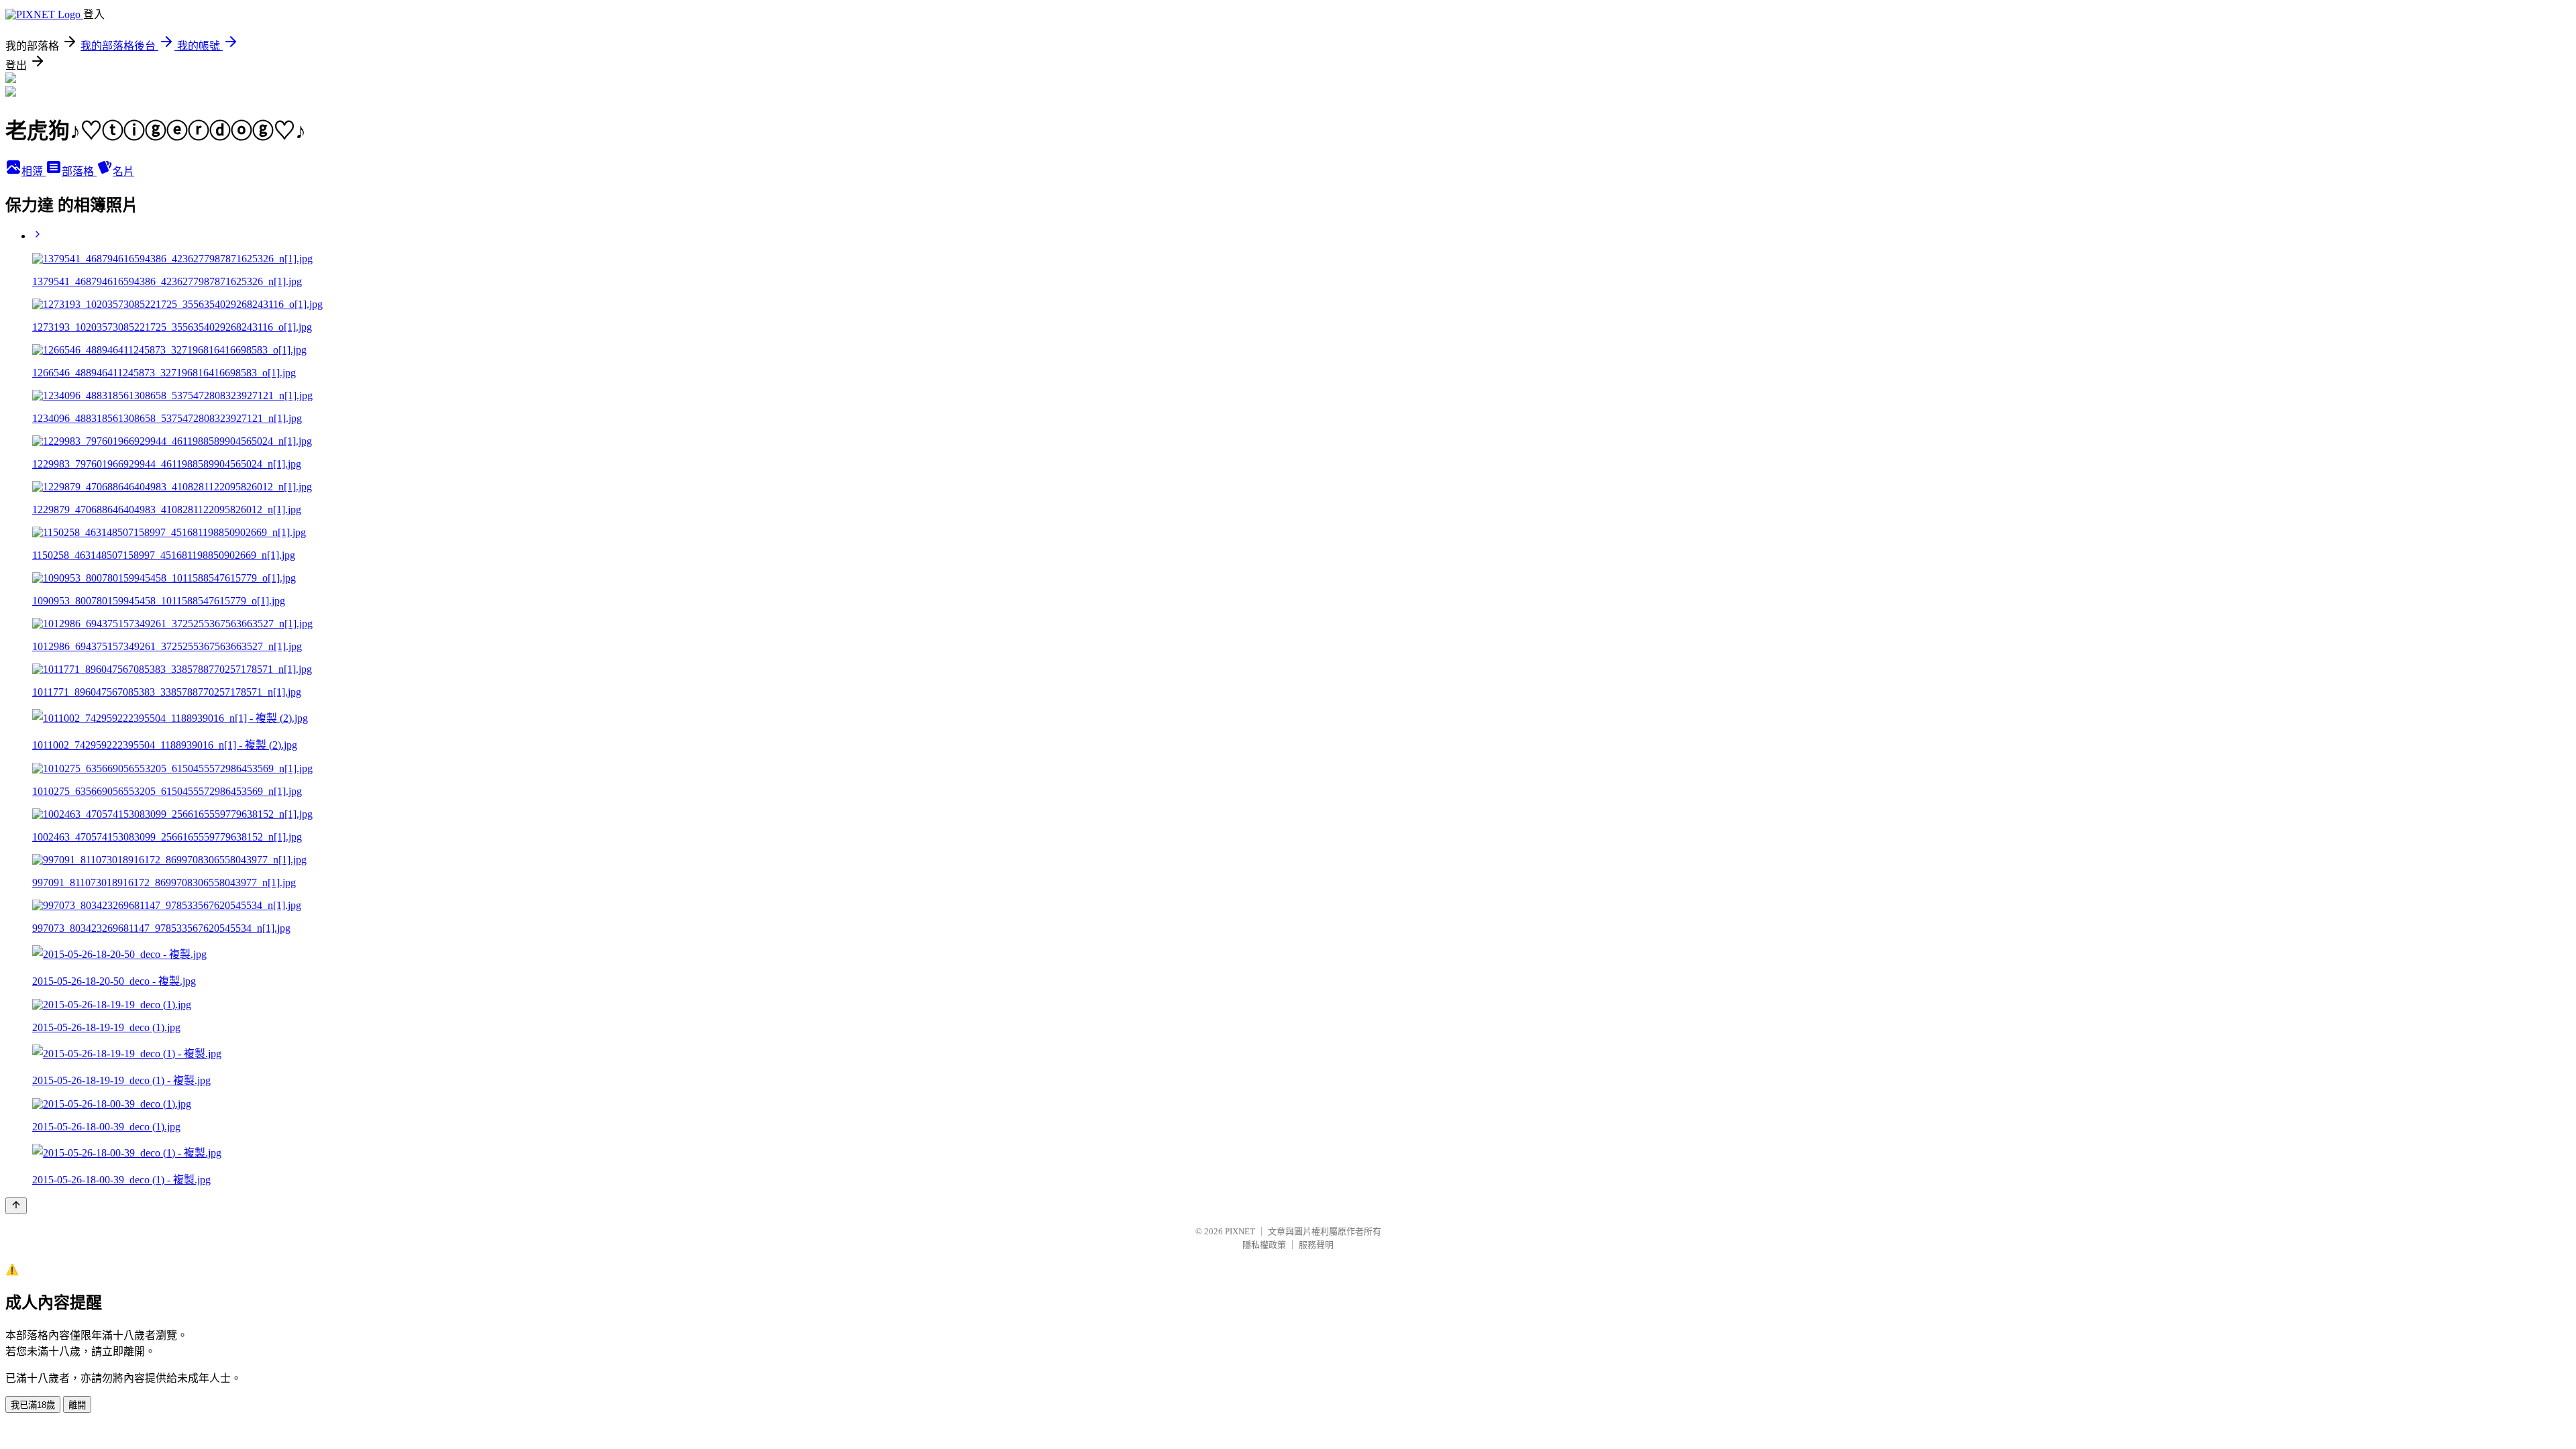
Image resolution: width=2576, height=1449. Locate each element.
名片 (123, 171)
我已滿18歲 (33, 1405)
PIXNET (1240, 1231)
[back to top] (16, 1206)
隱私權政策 (1264, 1245)
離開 (77, 1405)
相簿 (34, 171)
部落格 (79, 171)
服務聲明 (1316, 1245)
